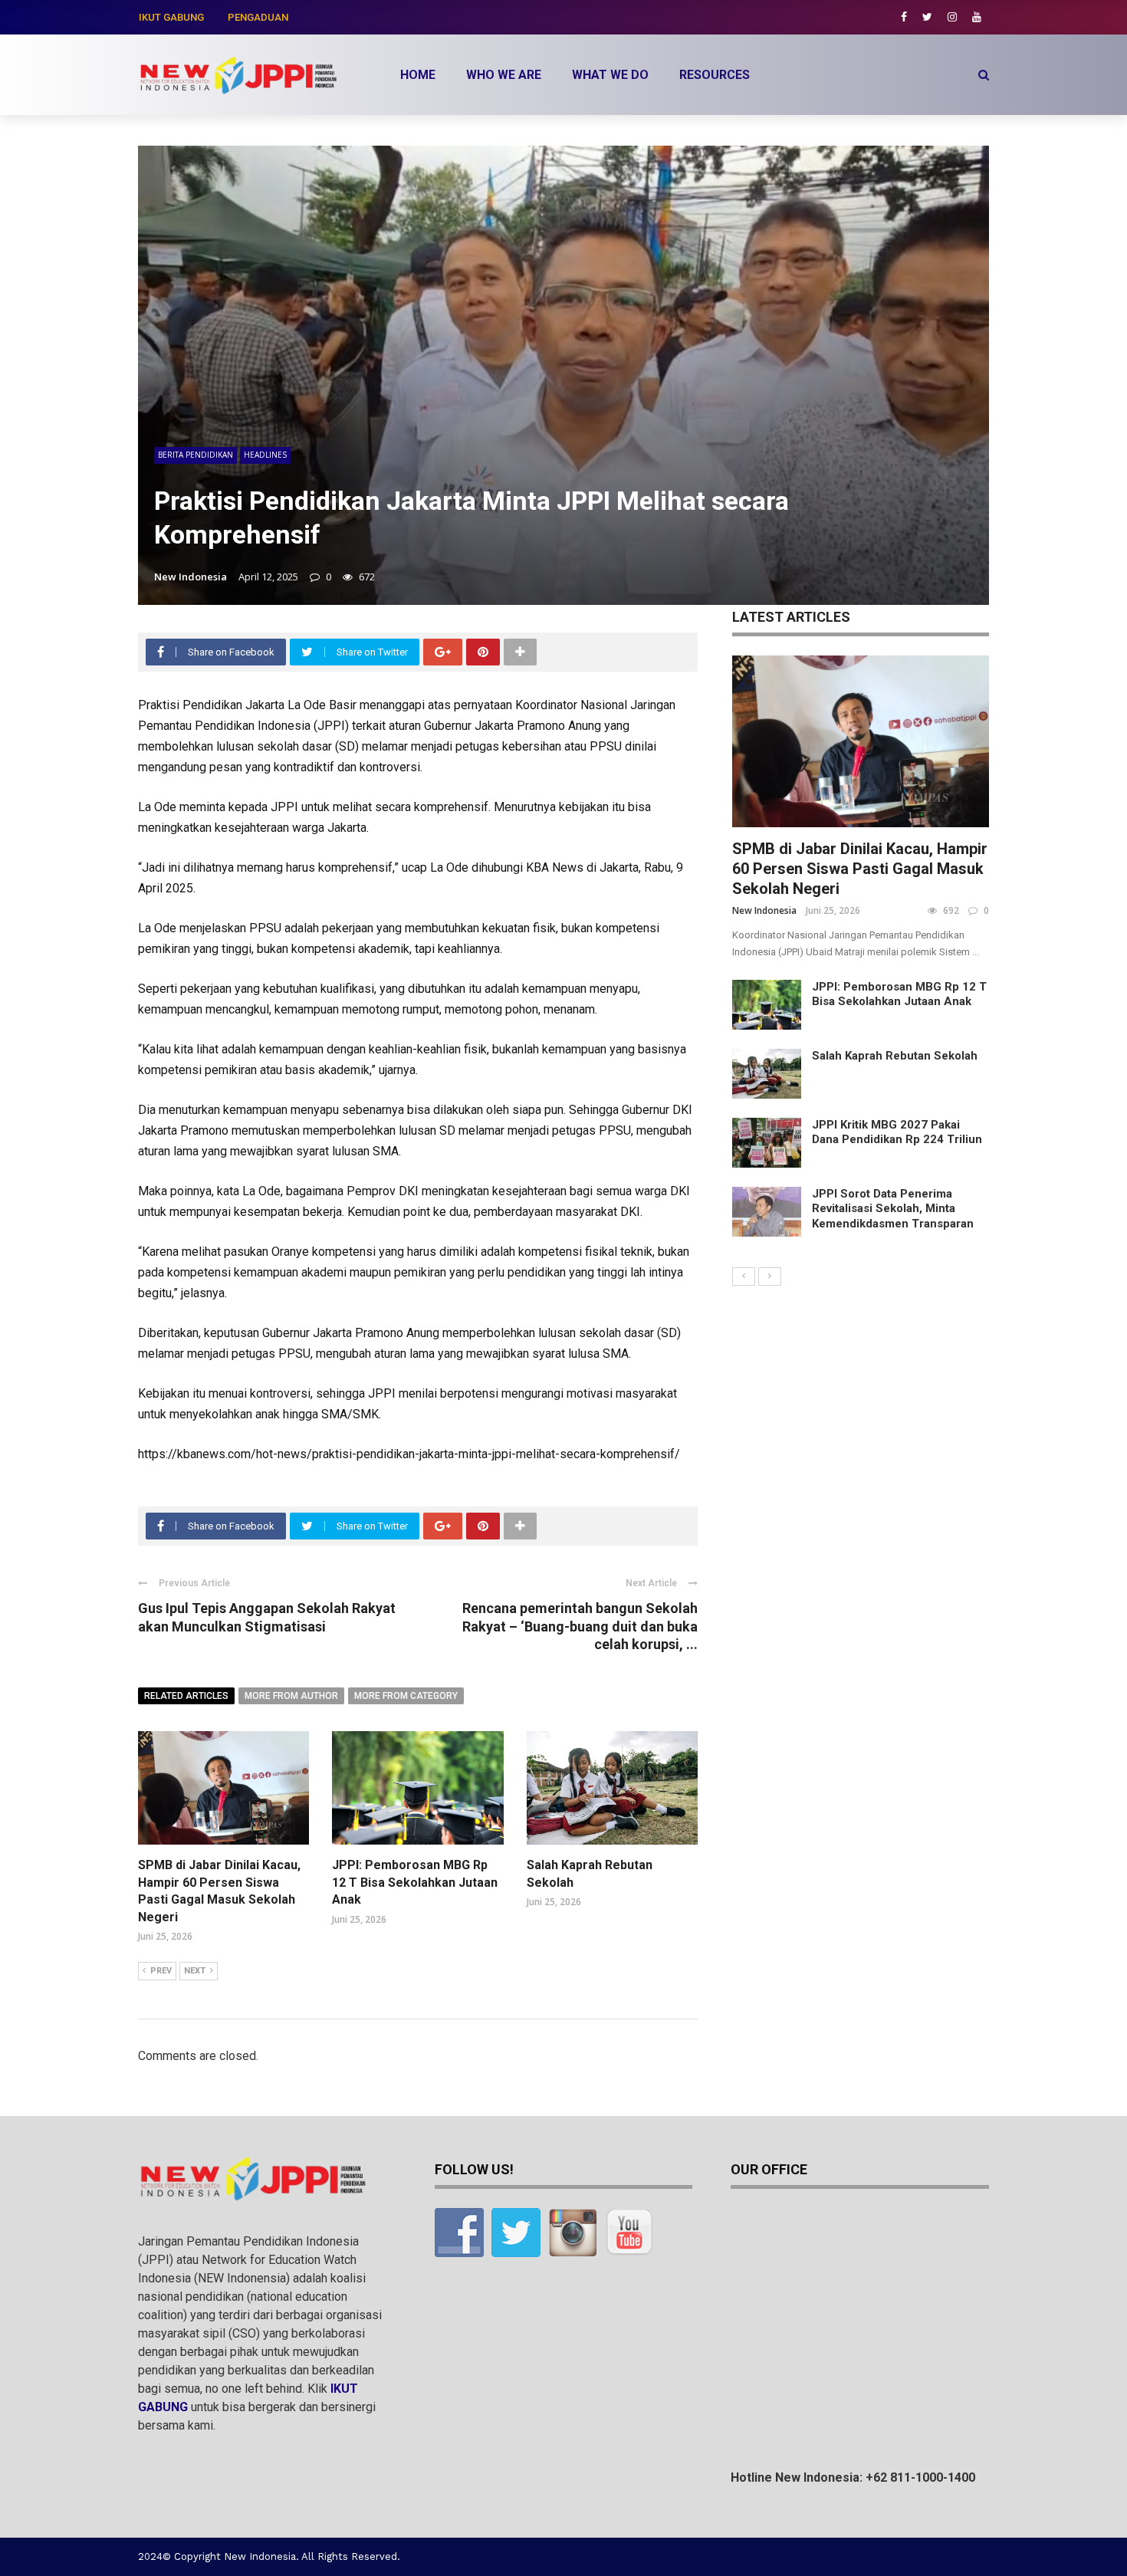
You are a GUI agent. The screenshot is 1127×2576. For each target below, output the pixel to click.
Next (195, 1971)
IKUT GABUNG (171, 17)
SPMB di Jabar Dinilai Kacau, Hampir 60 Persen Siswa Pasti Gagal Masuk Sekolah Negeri (860, 869)
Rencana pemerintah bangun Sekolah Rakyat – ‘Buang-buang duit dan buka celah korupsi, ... (580, 1626)
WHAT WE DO (610, 75)
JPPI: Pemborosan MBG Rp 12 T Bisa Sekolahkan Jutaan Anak (415, 1882)
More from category (406, 1696)
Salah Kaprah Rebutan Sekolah (895, 1056)
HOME (418, 75)
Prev (161, 1971)
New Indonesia (191, 577)
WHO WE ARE (504, 75)
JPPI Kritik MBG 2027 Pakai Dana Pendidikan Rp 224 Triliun (897, 1132)
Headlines (265, 455)
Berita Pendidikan (195, 455)
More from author (291, 1696)
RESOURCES (715, 75)
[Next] (770, 1276)
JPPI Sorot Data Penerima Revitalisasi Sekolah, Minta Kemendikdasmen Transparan (893, 1209)
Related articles (186, 1696)
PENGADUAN (258, 17)
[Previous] (744, 1276)
